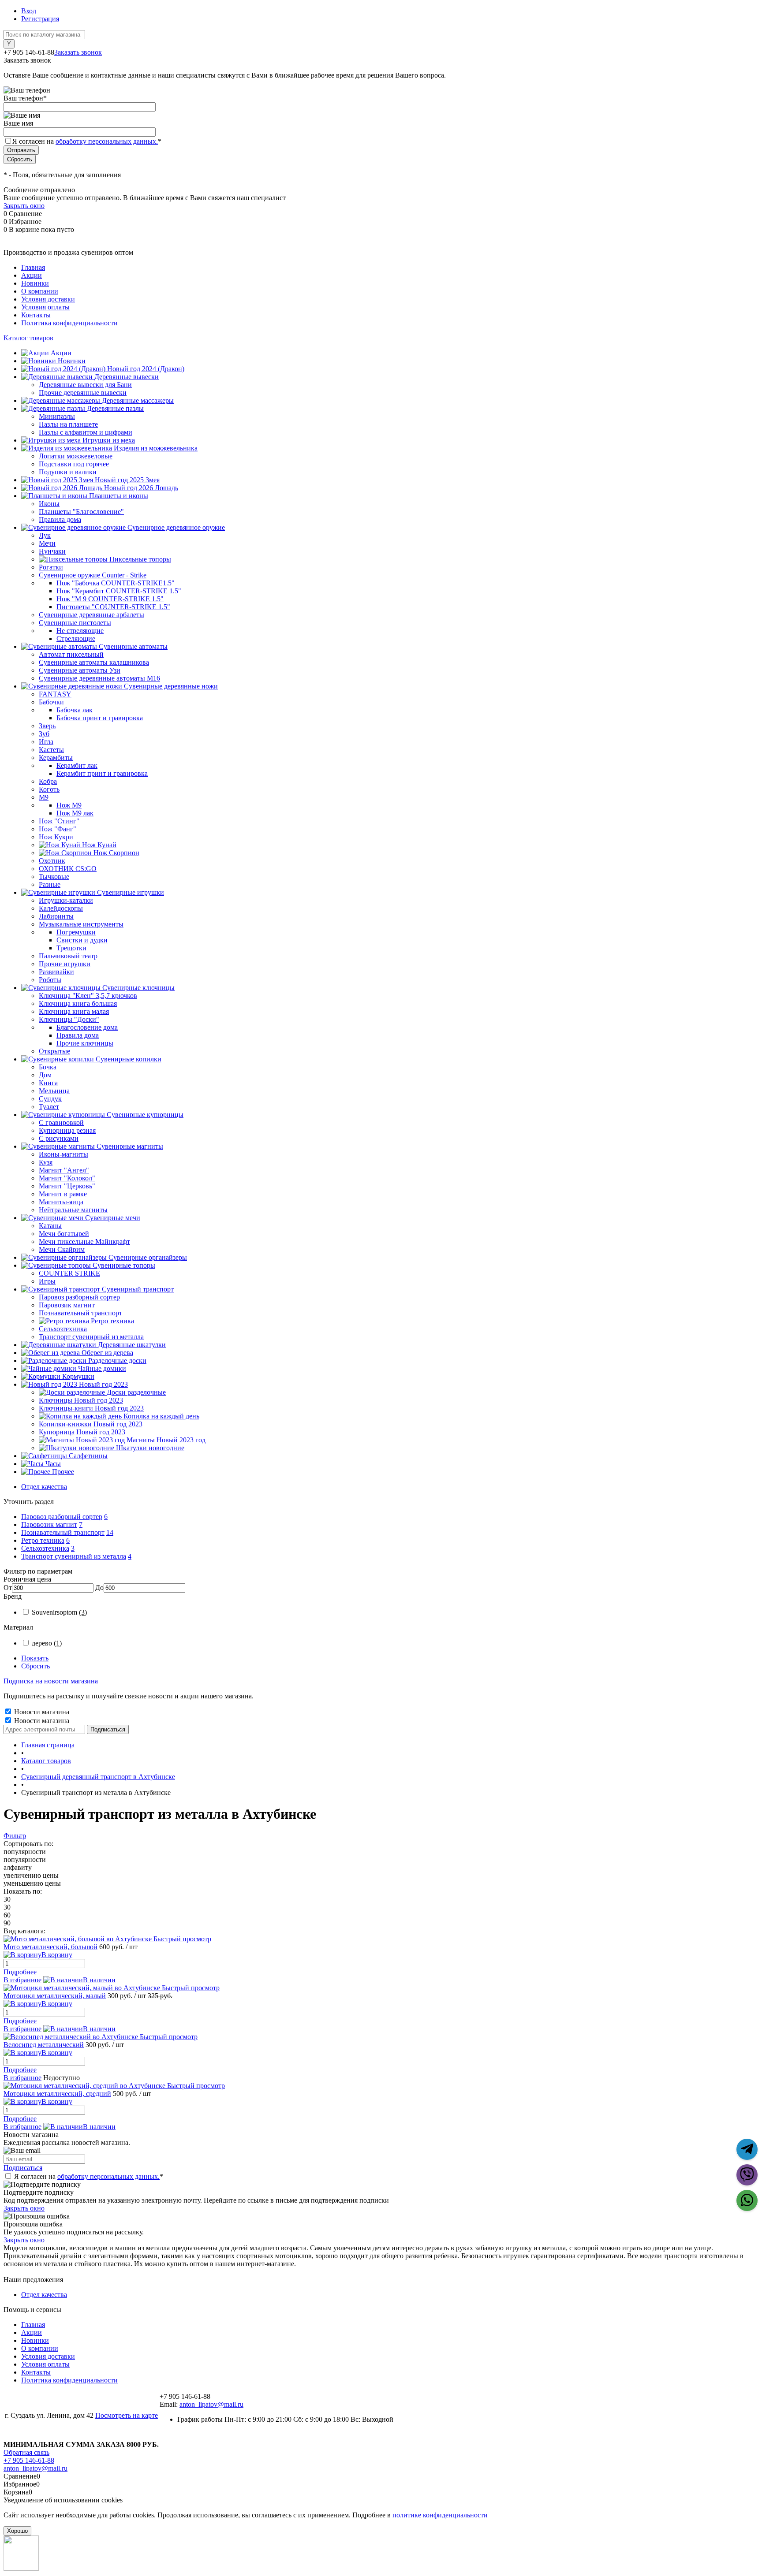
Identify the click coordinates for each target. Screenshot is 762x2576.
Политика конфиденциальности (69, 323)
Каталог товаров (28, 338)
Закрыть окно (24, 206)
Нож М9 (69, 805)
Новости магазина (41, 1712)
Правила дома (78, 1035)
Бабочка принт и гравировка (100, 718)
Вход (29, 11)
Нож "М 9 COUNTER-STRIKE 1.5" (110, 599)
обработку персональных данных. (107, 141)
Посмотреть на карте (127, 2415)
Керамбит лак (77, 765)
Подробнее (20, 1972)
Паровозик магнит (49, 1524)
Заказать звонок (78, 52)
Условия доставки (48, 299)
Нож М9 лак (75, 813)
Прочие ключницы (85, 1043)
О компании (40, 291)
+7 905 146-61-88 (29, 2460)
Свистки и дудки (82, 940)
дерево (47, 1643)
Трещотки (71, 948)
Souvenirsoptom (59, 1612)
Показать (35, 1658)
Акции (32, 275)
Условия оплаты (45, 307)
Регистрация (40, 19)
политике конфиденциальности (440, 2515)
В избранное (22, 1980)
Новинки (35, 283)
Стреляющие (76, 638)
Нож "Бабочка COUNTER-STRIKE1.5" (116, 583)
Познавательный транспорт (63, 1532)
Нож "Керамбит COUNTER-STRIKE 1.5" (119, 591)
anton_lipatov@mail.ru (211, 2404)
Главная (33, 267)
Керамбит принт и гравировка (102, 773)
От (8, 1588)
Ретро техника (43, 1540)
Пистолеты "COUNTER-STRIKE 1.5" (113, 607)
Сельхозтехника (45, 1548)
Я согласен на (87, 141)
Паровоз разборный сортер (62, 1517)
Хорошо (17, 2531)
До (99, 1588)
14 (110, 1532)
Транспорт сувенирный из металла (74, 1556)
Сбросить (35, 1666)
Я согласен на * (89, 2176)
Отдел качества (44, 1487)
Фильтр (15, 1836)
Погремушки (76, 932)
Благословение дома (87, 1027)
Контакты (36, 315)
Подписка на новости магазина (51, 1681)
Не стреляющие (80, 631)
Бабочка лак (75, 710)
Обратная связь (26, 2452)
